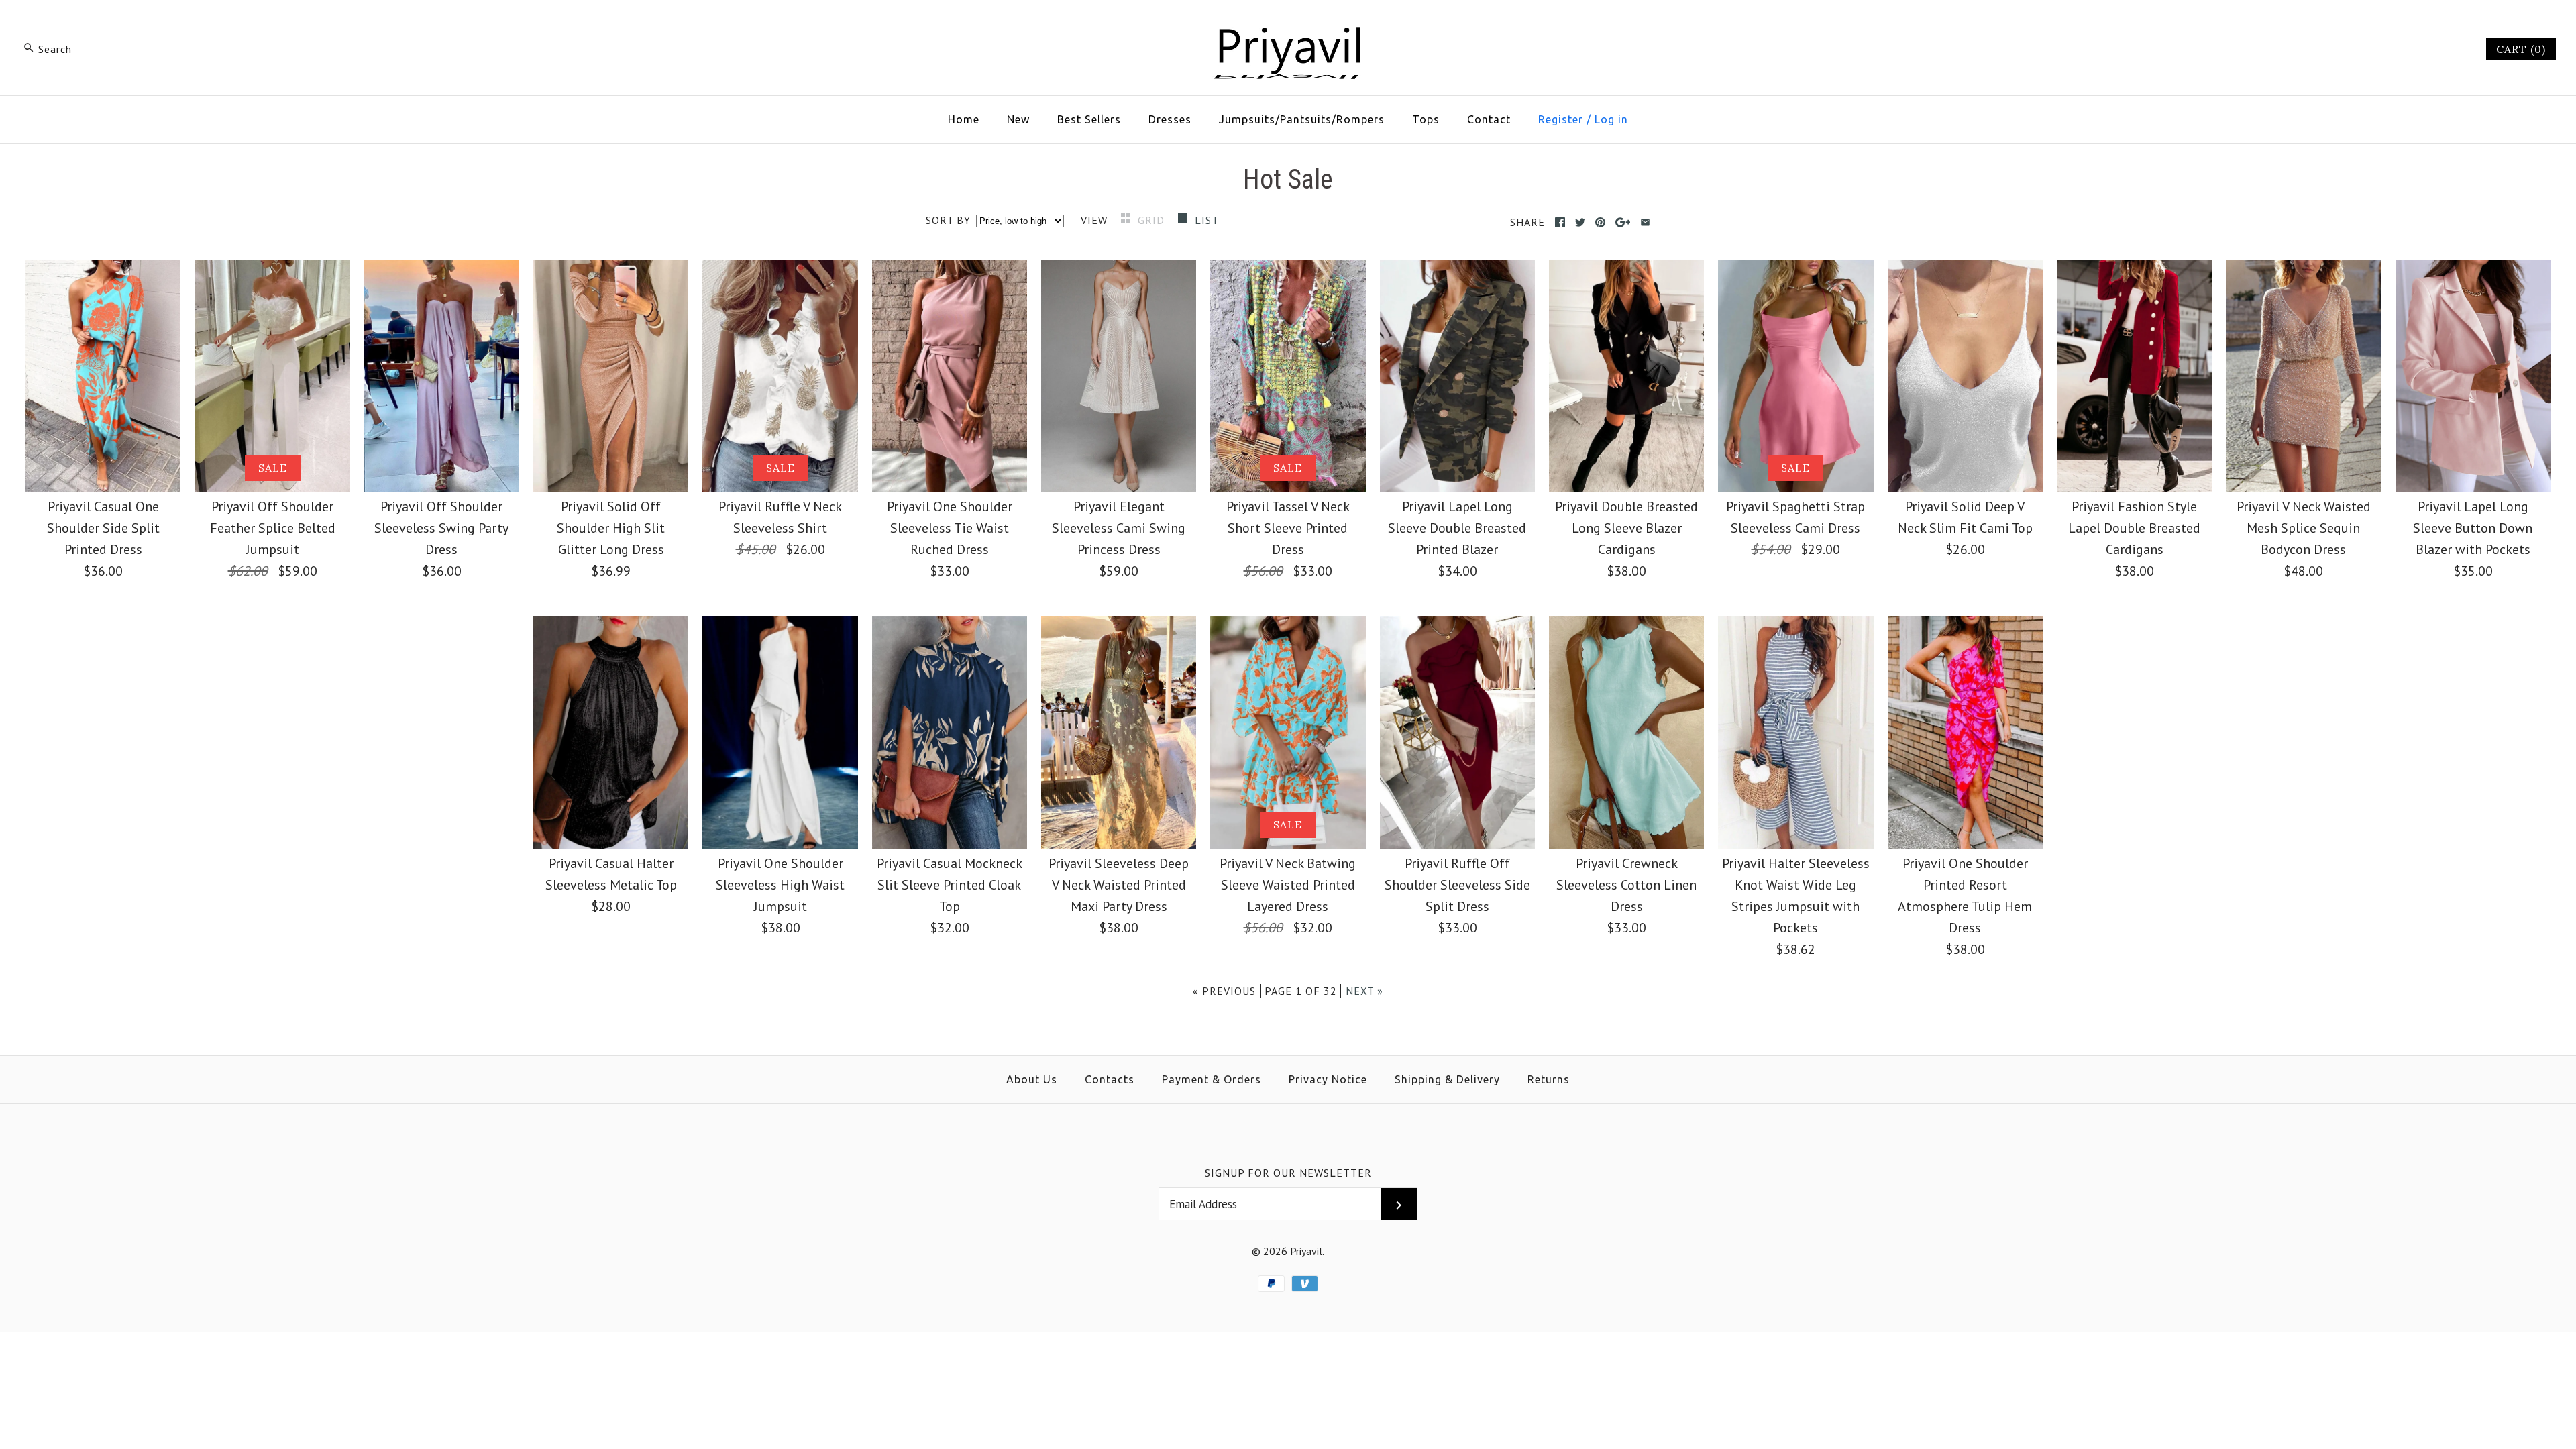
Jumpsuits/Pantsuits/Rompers (1302, 119)
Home (964, 119)
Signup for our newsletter (1288, 1173)
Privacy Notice (1328, 1079)
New (1018, 119)
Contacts (1110, 1079)
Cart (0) (2521, 49)
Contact (1489, 119)
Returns (1549, 1079)
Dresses (1170, 119)
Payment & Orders (1212, 1079)
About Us (1032, 1079)
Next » (1364, 991)
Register (1561, 119)
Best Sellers (1089, 119)
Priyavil (1306, 1251)
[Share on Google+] (1623, 222)
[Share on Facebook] (1560, 222)
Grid (1153, 220)
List (1207, 220)
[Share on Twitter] (1580, 222)
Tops (1426, 119)
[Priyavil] (1288, 24)
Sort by (948, 220)
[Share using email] (1645, 222)
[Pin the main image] (1600, 222)
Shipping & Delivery (1447, 1079)
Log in (1611, 119)
